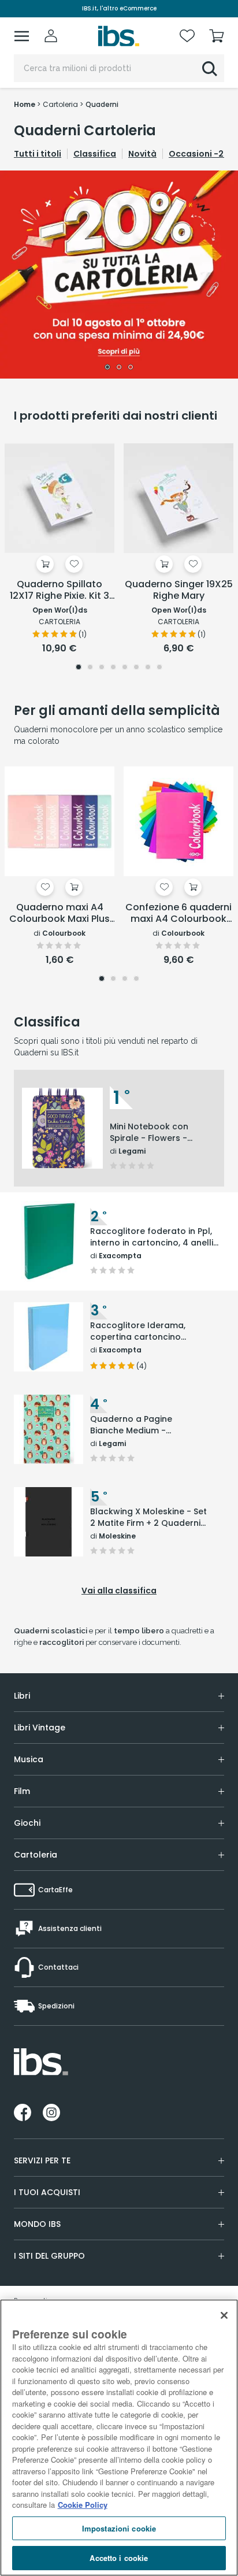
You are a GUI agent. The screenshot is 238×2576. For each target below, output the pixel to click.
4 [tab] (113, 668)
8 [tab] (159, 668)
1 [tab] (107, 368)
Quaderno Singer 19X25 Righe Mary (179, 590)
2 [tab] (119, 368)
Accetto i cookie (119, 2558)
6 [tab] (136, 668)
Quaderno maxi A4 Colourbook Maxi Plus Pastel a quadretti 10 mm (59, 914)
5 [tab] (125, 668)
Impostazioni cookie (119, 2528)
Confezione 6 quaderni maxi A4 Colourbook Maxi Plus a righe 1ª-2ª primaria (178, 914)
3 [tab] (131, 368)
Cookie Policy (83, 2505)
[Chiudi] (224, 2315)
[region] (119, 2438)
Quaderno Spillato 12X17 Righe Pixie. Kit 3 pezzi (59, 591)
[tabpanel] (119, 275)
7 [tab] (148, 668)
